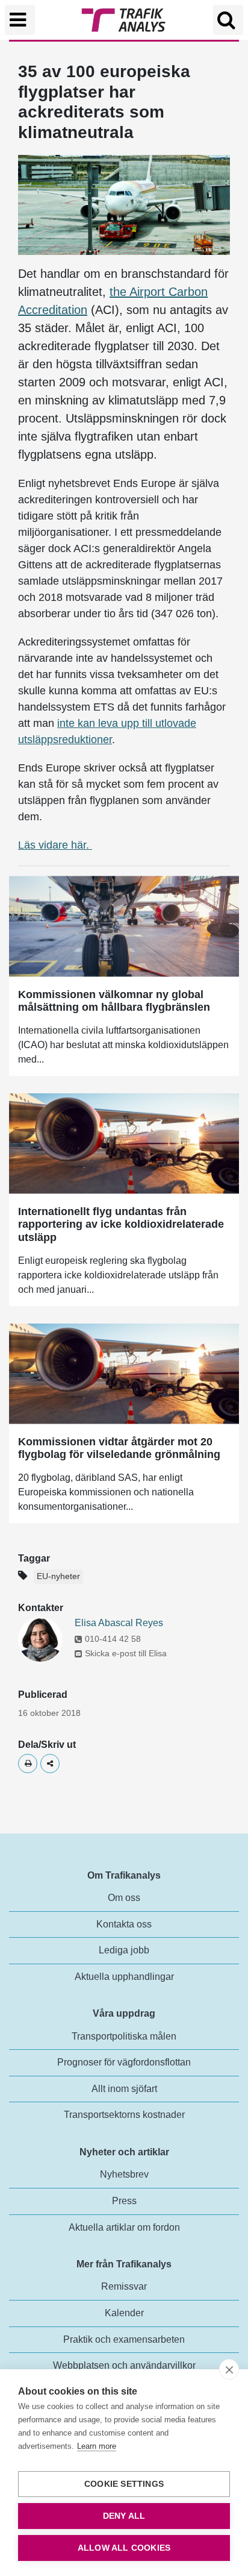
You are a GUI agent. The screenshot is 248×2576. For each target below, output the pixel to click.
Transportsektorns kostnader (124, 2115)
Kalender (124, 2313)
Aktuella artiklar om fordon (124, 2227)
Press (124, 2201)
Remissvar (124, 2286)
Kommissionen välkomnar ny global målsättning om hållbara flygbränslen (114, 1001)
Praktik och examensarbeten (124, 2339)
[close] (229, 2369)
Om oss (124, 1898)
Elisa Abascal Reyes (119, 1623)
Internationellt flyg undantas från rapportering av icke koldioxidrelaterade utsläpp (121, 1224)
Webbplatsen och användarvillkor (124, 2365)
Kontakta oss (124, 1924)
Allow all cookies (124, 2548)
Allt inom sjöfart (124, 2089)
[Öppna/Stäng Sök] (228, 20)
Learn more (97, 2446)
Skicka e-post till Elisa (126, 1653)
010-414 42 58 (113, 1639)
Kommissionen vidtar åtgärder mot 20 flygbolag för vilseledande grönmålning (119, 1448)
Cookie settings (124, 2484)
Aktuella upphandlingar (124, 1977)
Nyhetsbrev (124, 2174)
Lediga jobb (124, 1950)
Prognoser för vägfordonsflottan (124, 2062)
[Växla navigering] (20, 20)
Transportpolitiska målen (124, 2036)
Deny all (124, 2516)
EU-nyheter (58, 1576)
